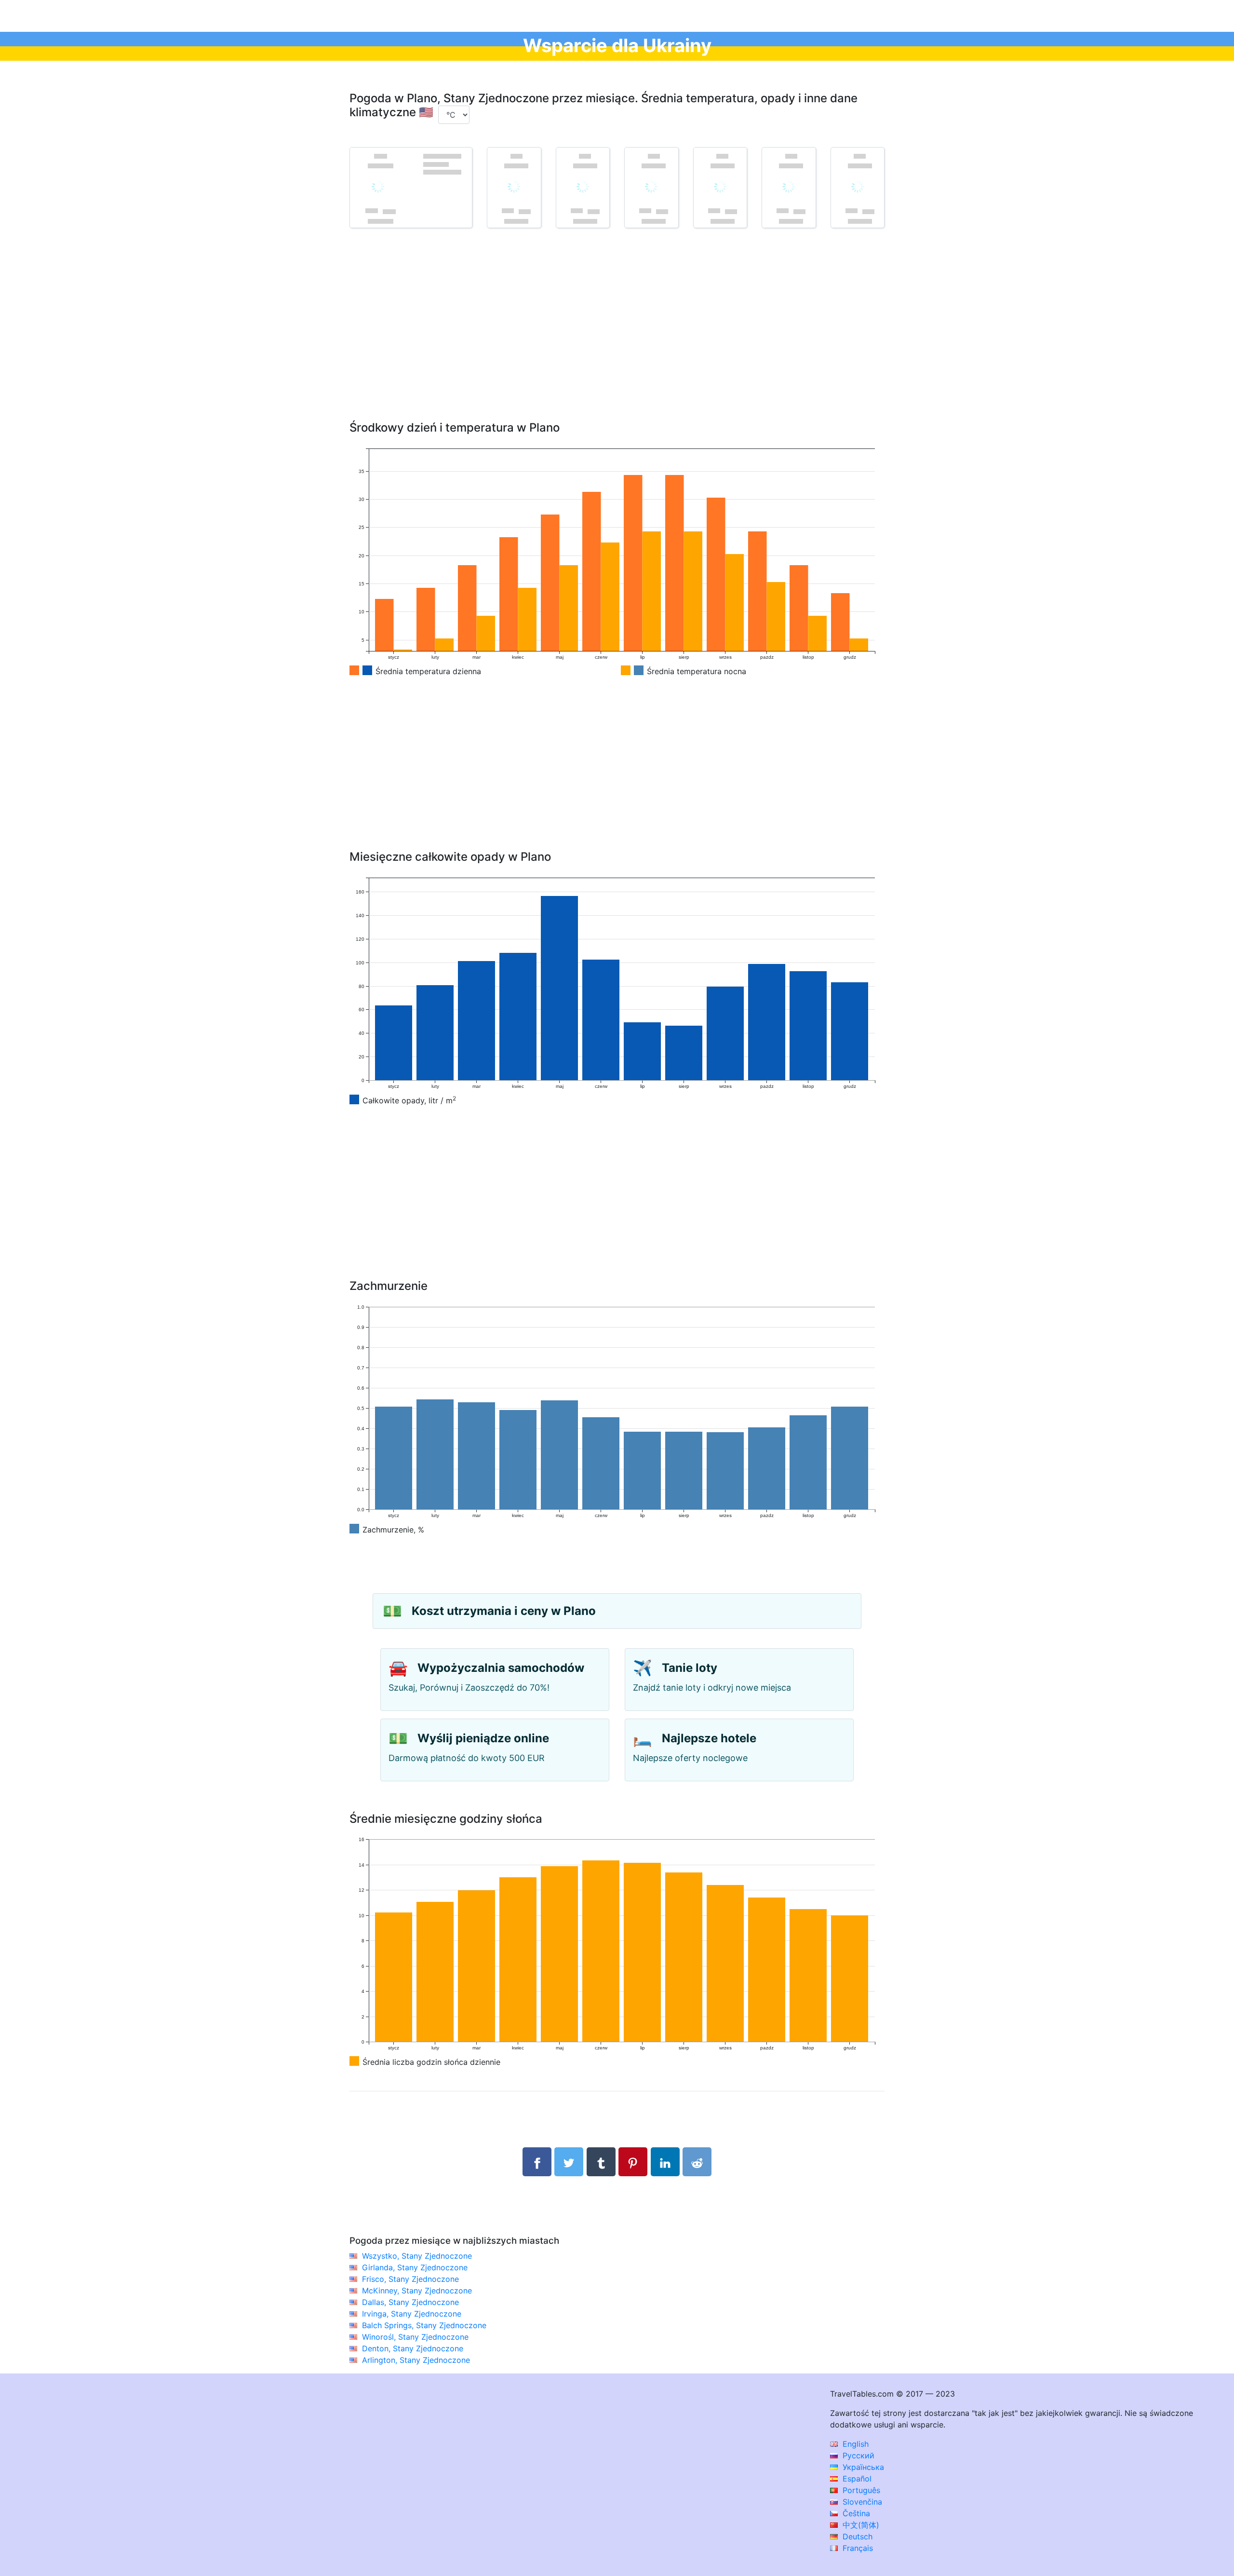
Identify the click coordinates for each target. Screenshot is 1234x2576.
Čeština (855, 2513)
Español (856, 2479)
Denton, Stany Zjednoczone (413, 2348)
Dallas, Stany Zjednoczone (410, 2302)
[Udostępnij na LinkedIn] (665, 2162)
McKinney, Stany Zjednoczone (417, 2291)
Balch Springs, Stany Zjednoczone (424, 2325)
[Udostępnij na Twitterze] (569, 2162)
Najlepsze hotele (709, 1738)
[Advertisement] (617, 339)
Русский (857, 2455)
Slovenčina (861, 2502)
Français (857, 2548)
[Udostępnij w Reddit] (697, 2162)
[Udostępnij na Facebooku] (537, 2162)
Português (860, 2490)
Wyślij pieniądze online (483, 1738)
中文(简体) (860, 2525)
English (854, 2444)
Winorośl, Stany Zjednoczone (415, 2337)
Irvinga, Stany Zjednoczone (412, 2314)
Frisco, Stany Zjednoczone (410, 2279)
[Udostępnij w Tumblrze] (601, 2162)
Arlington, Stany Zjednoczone (416, 2360)
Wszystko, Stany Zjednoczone (417, 2256)
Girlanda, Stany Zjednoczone (415, 2267)
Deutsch (856, 2536)
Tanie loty (690, 1668)
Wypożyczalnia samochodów (501, 1668)
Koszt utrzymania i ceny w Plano (504, 1611)
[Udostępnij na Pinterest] (633, 2162)
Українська (862, 2467)
